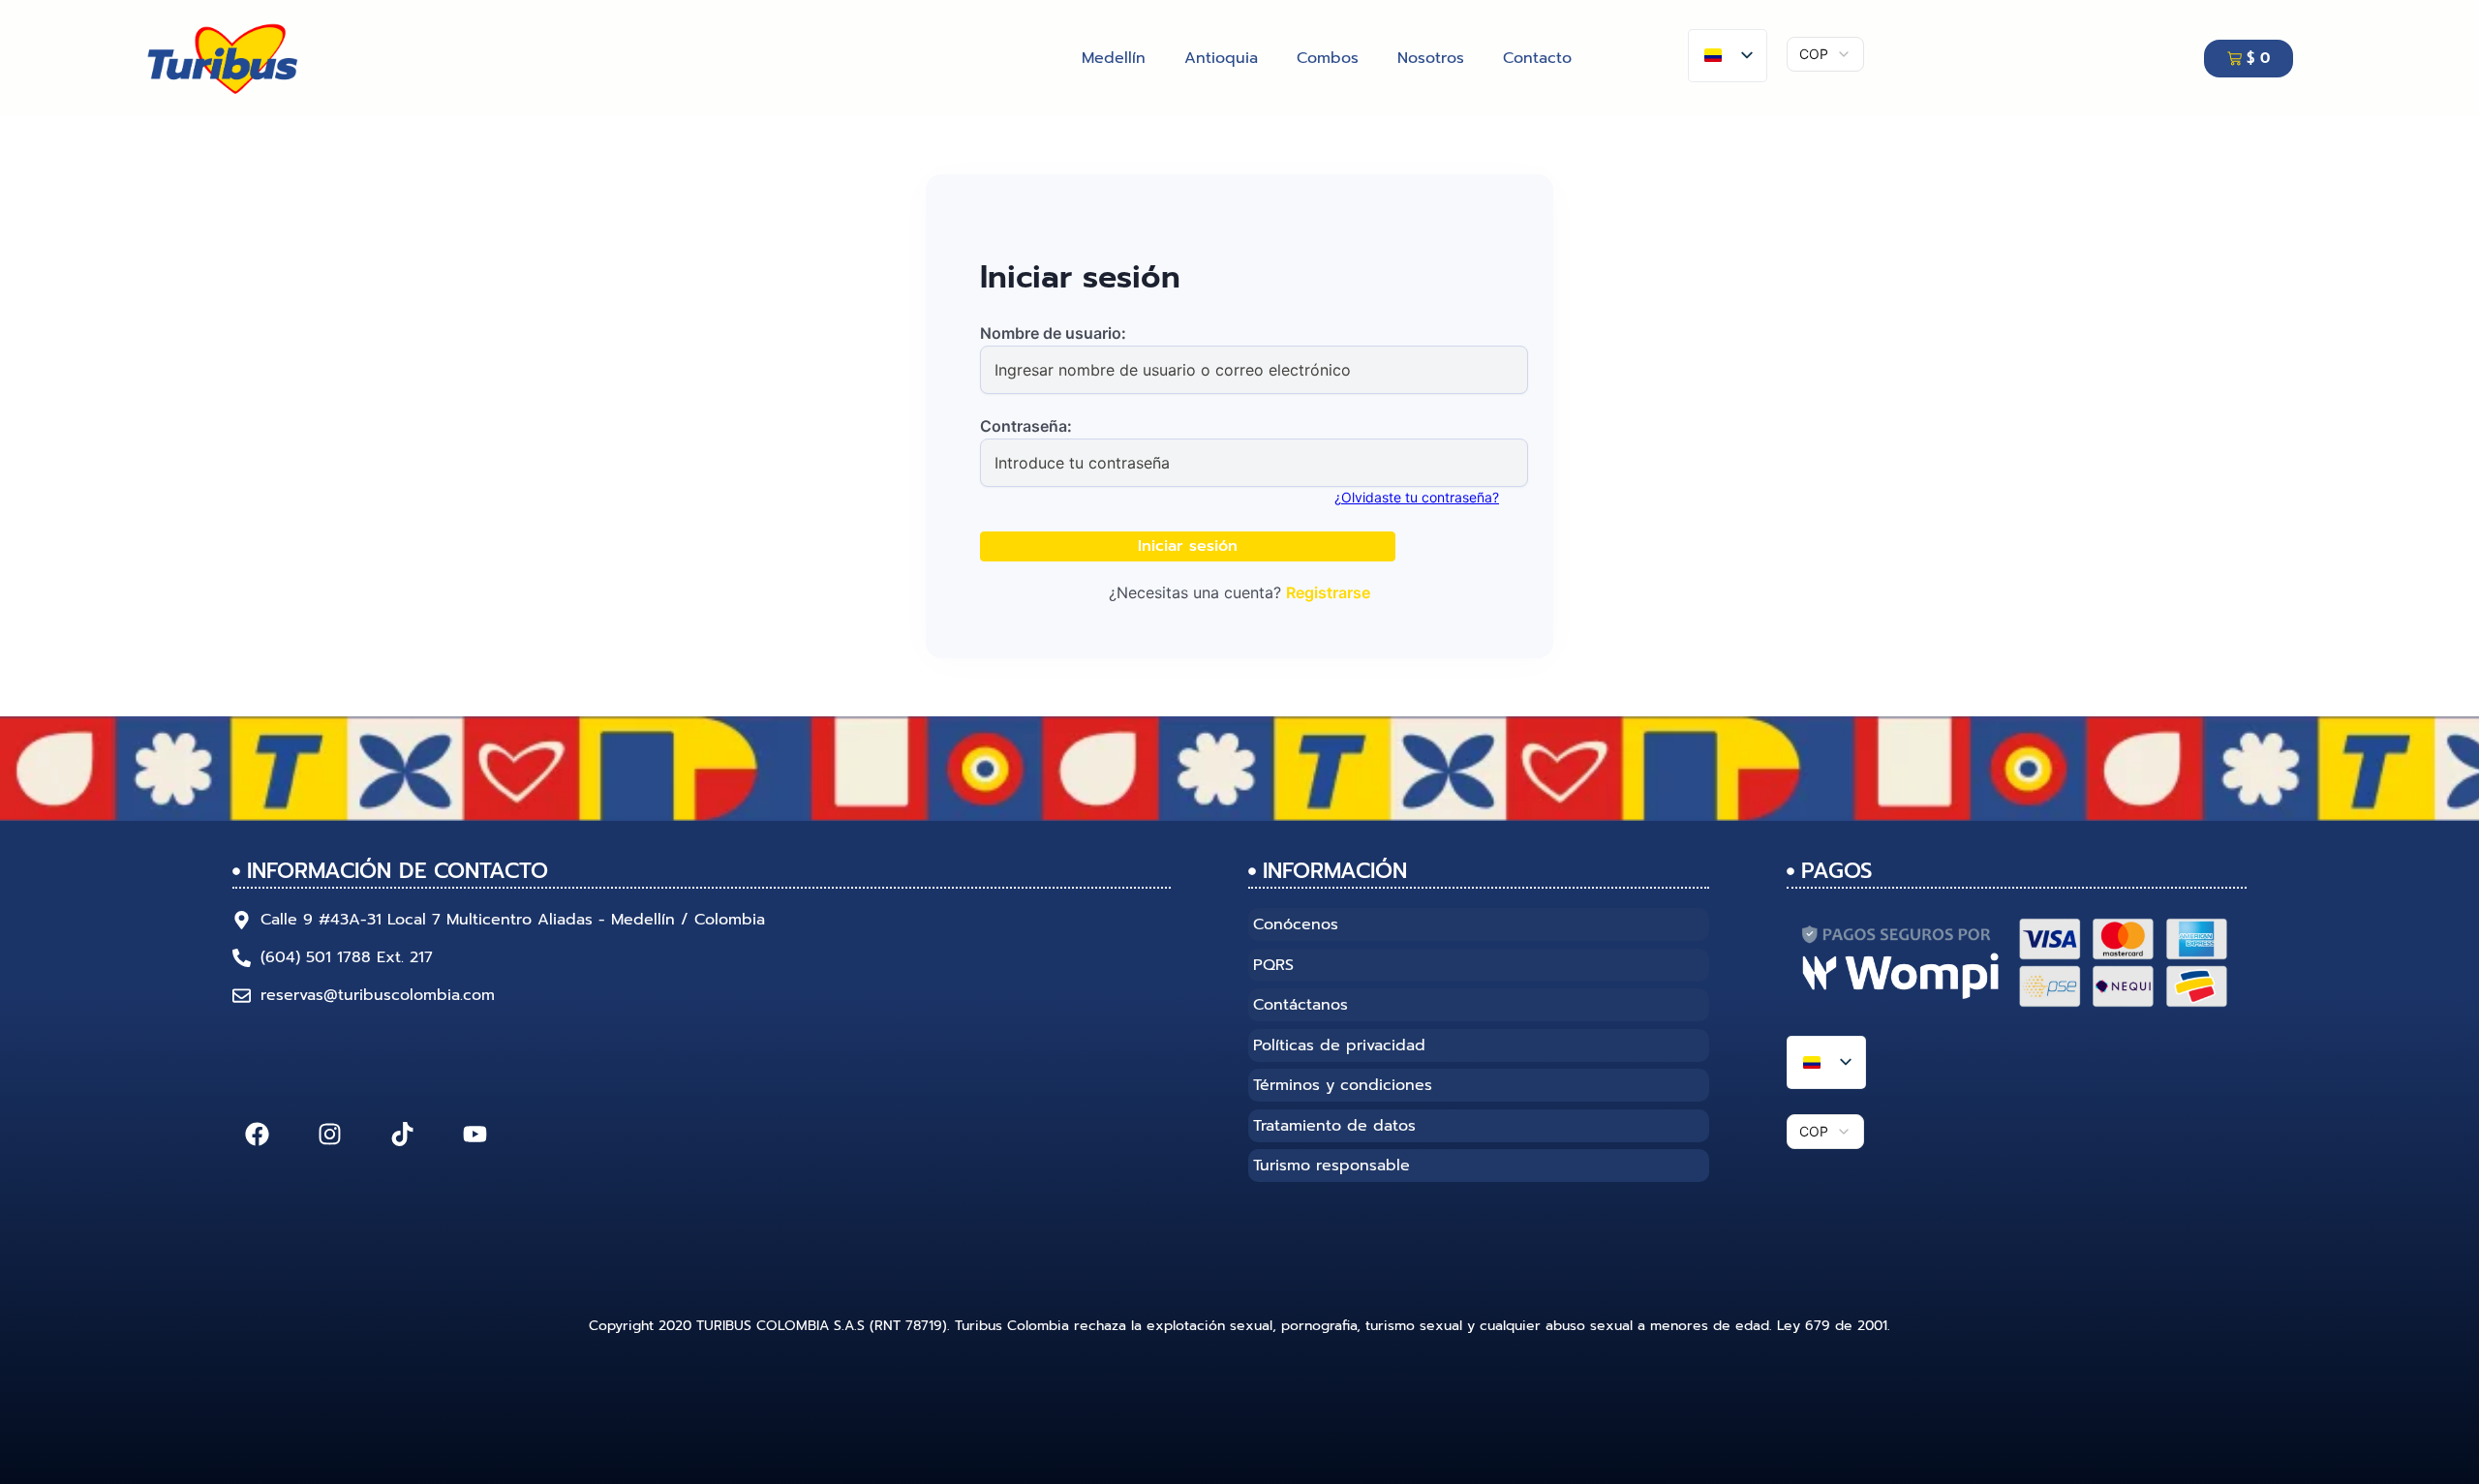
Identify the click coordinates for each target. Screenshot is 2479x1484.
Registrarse (1328, 592)
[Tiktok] (402, 1134)
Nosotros (1431, 58)
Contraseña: (1026, 426)
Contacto (1537, 58)
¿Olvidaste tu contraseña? (1417, 497)
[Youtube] (474, 1134)
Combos (1328, 58)
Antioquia (1221, 58)
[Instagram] (329, 1134)
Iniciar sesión (1188, 546)
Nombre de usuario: (1053, 333)
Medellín (1114, 58)
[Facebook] (257, 1134)
